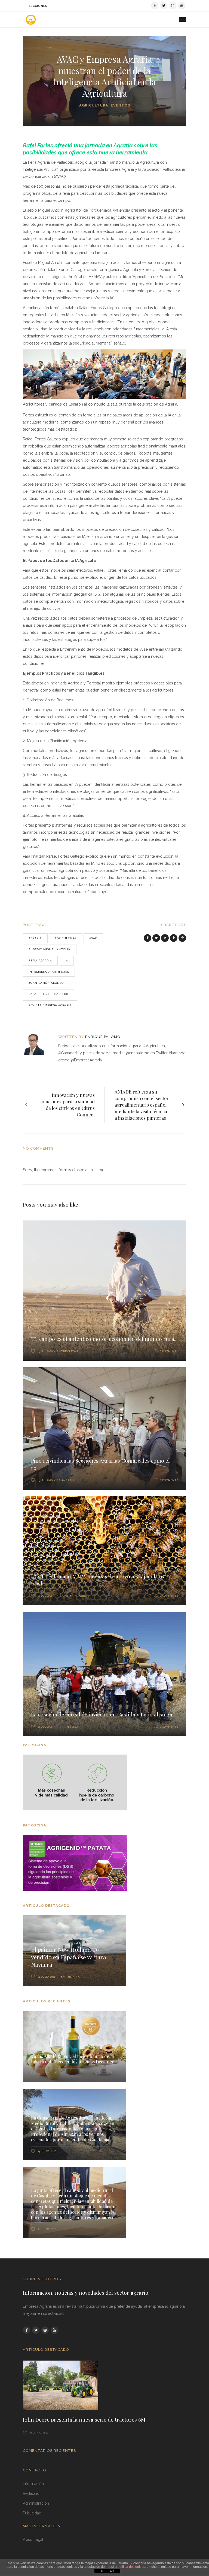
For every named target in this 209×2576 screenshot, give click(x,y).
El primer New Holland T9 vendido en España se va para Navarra (69, 1957)
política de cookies (131, 2567)
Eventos (120, 105)
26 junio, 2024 (39, 2433)
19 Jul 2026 (45, 1351)
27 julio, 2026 (46, 2073)
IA (66, 960)
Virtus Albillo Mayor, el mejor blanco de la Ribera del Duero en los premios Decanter (73, 2059)
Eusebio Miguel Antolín (50, 949)
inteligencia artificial (49, 972)
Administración (36, 2503)
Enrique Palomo (103, 1037)
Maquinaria (70, 1977)
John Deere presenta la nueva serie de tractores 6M (84, 2419)
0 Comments (169, 1351)
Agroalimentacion (73, 1596)
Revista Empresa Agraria (50, 1005)
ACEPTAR (107, 2571)
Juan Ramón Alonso (46, 983)
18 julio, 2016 (47, 1977)
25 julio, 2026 (46, 2151)
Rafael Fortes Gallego (48, 994)
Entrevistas (67, 1351)
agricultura (66, 938)
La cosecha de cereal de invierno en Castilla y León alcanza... (103, 1714)
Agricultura (94, 105)
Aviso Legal (33, 2540)
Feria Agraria (40, 960)
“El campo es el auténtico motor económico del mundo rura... (104, 1339)
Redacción (32, 2493)
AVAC (93, 938)
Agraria (35, 938)
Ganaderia (66, 1480)
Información (33, 2484)
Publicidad (32, 2513)
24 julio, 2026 (46, 2229)
